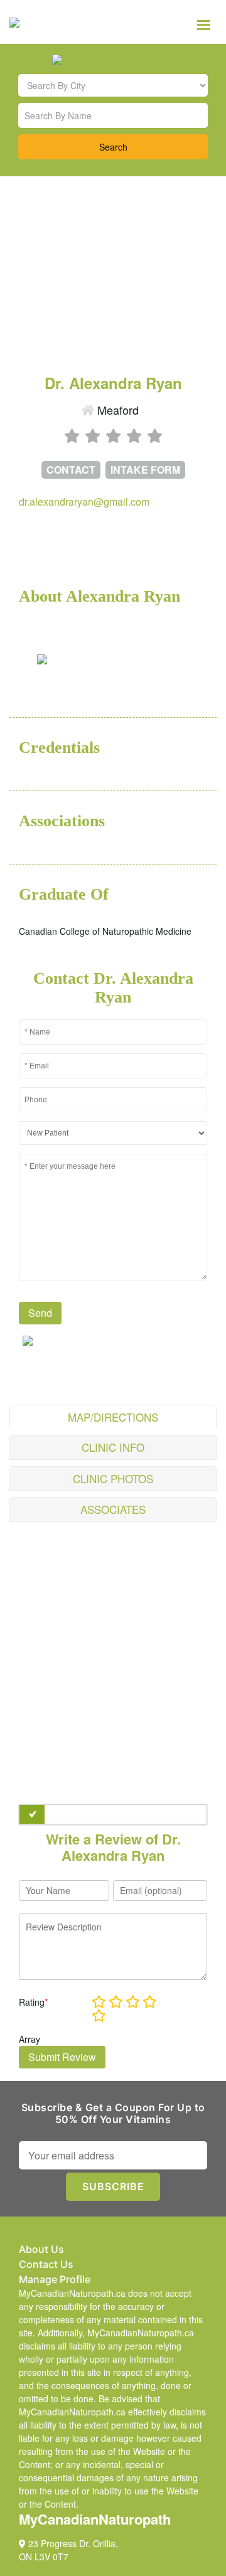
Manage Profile (55, 2279)
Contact (71, 470)
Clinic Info (113, 1447)
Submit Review (62, 2057)
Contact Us (46, 2264)
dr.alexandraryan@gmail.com (84, 502)
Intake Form (145, 470)
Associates (113, 1509)
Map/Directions (113, 1417)
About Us (41, 2249)
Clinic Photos (113, 1478)
